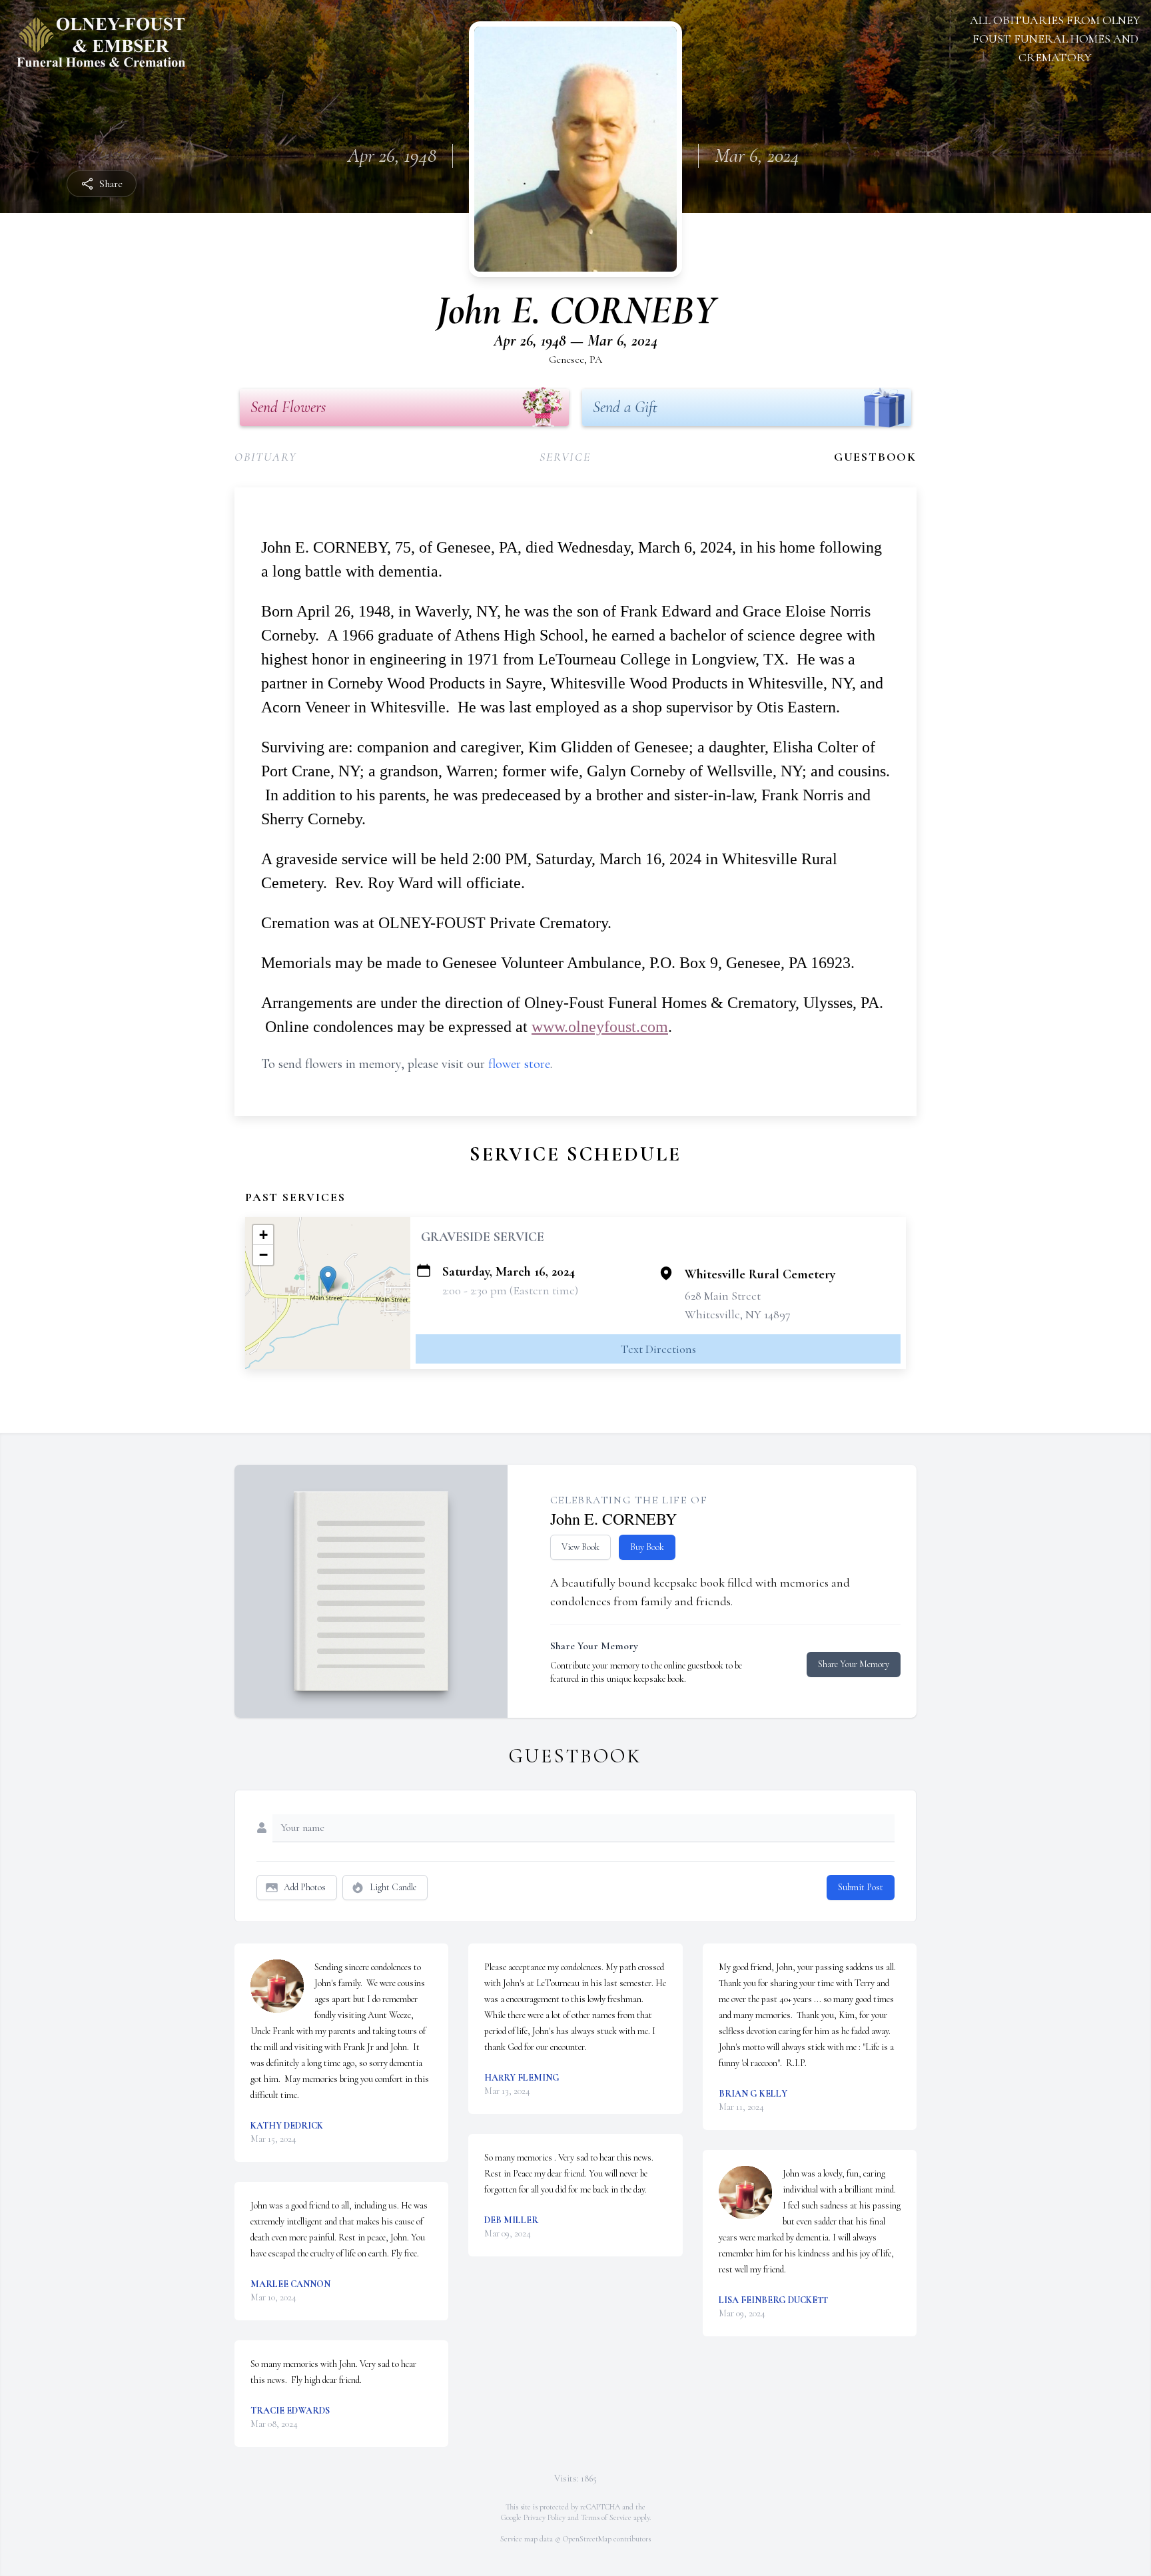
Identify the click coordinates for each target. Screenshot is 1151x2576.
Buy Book (647, 1547)
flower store (519, 1064)
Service (565, 457)
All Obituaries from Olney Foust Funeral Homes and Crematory (1055, 39)
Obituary (265, 457)
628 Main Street (723, 1296)
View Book (580, 1547)
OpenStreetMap (587, 2539)
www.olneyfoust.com (600, 1027)
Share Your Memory (854, 1664)
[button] (328, 1279)
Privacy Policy (545, 2517)
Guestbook (875, 457)
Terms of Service (606, 2517)
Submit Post (861, 1887)
